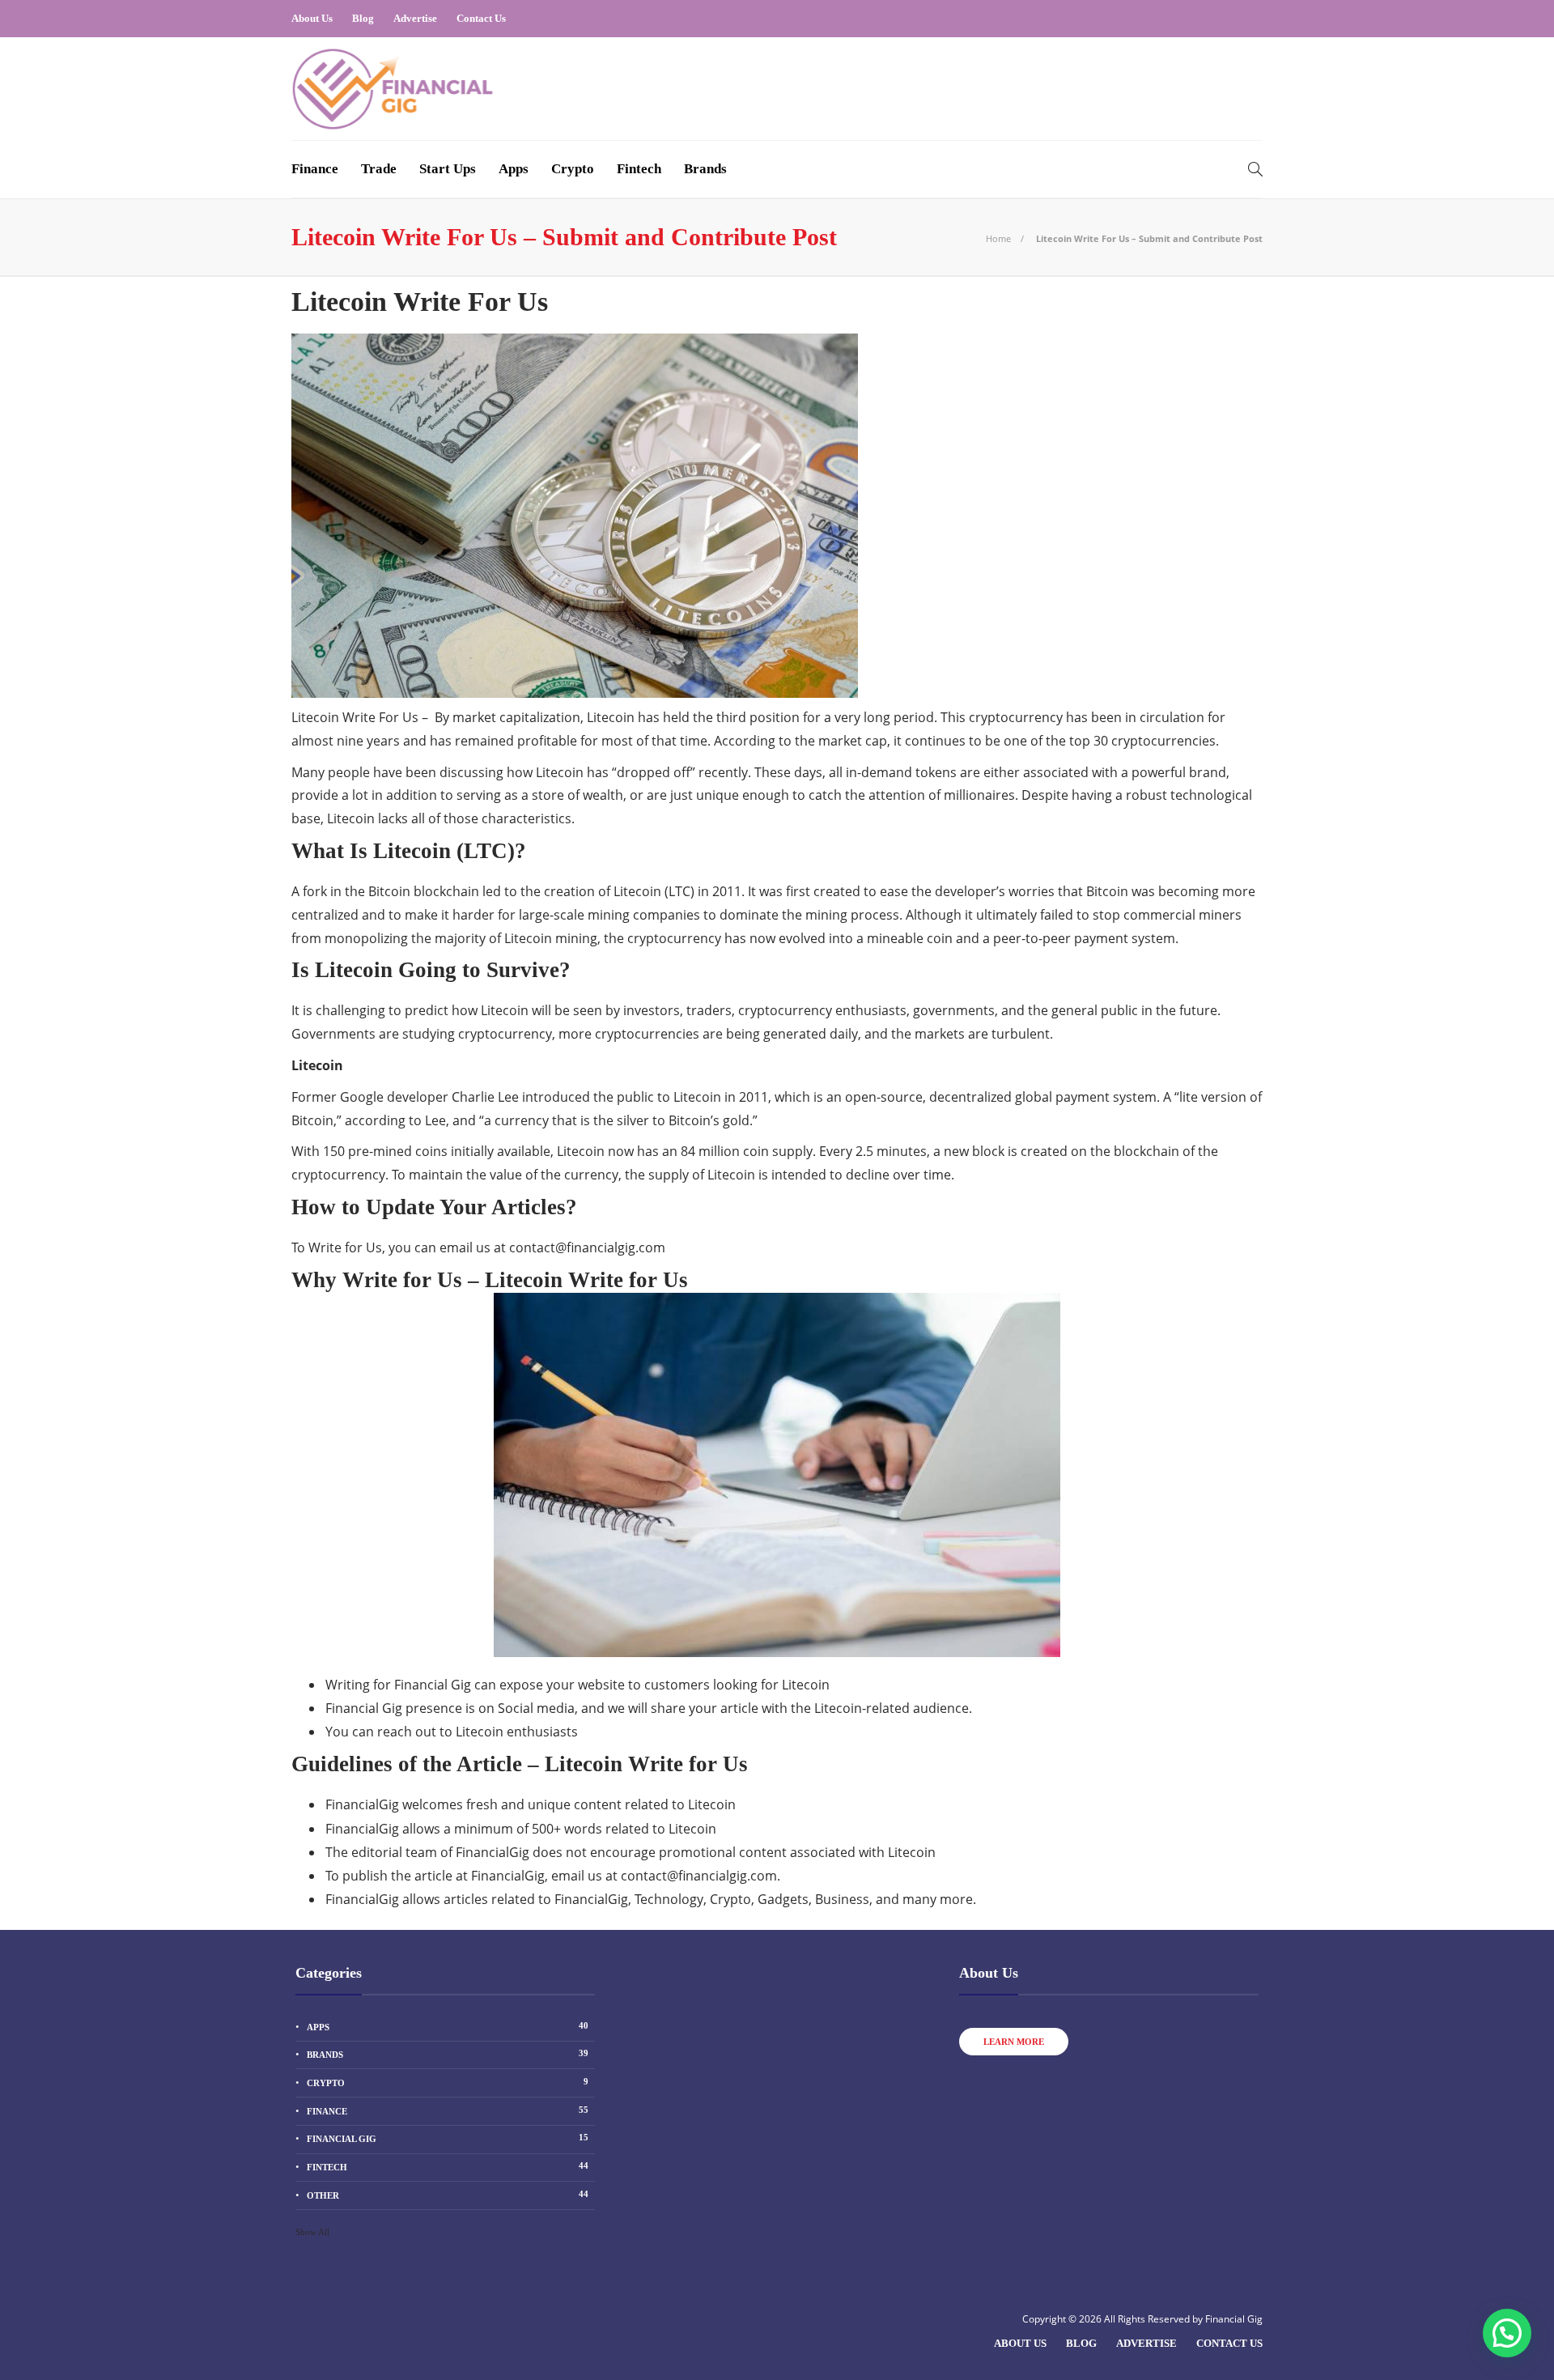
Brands (705, 169)
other (448, 2195)
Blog (363, 18)
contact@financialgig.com (587, 1247)
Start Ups (448, 169)
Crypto (573, 169)
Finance (315, 169)
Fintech (639, 169)
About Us (312, 18)
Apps (514, 169)
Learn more (1014, 2042)
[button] (1507, 2333)
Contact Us (481, 18)
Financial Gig (448, 2138)
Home (998, 238)
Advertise (415, 18)
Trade (379, 169)
